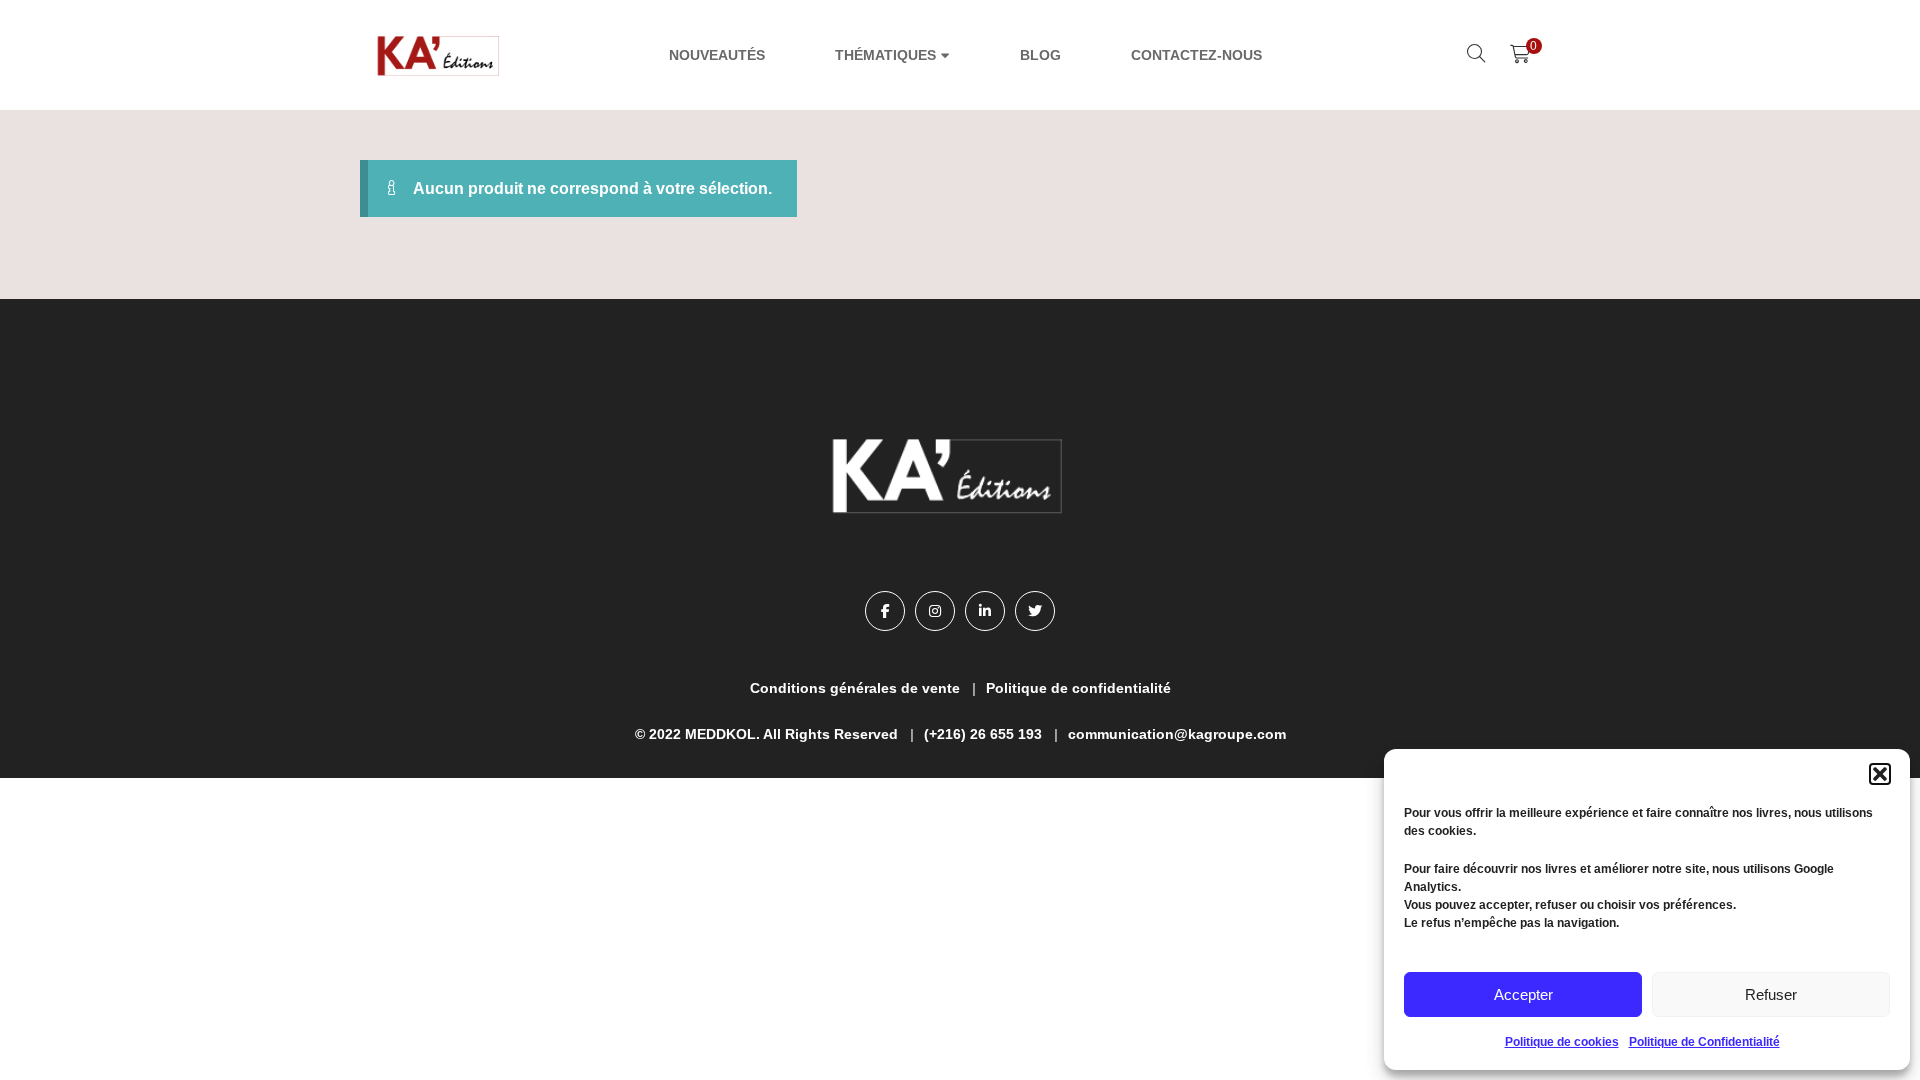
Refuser (1771, 994)
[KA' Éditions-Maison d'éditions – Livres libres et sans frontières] (440, 55)
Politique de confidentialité (1078, 688)
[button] (1880, 774)
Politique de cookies (1562, 1042)
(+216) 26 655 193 (983, 734)
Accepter (1523, 994)
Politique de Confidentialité (1704, 1042)
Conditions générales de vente (855, 688)
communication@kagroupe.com (1177, 734)
